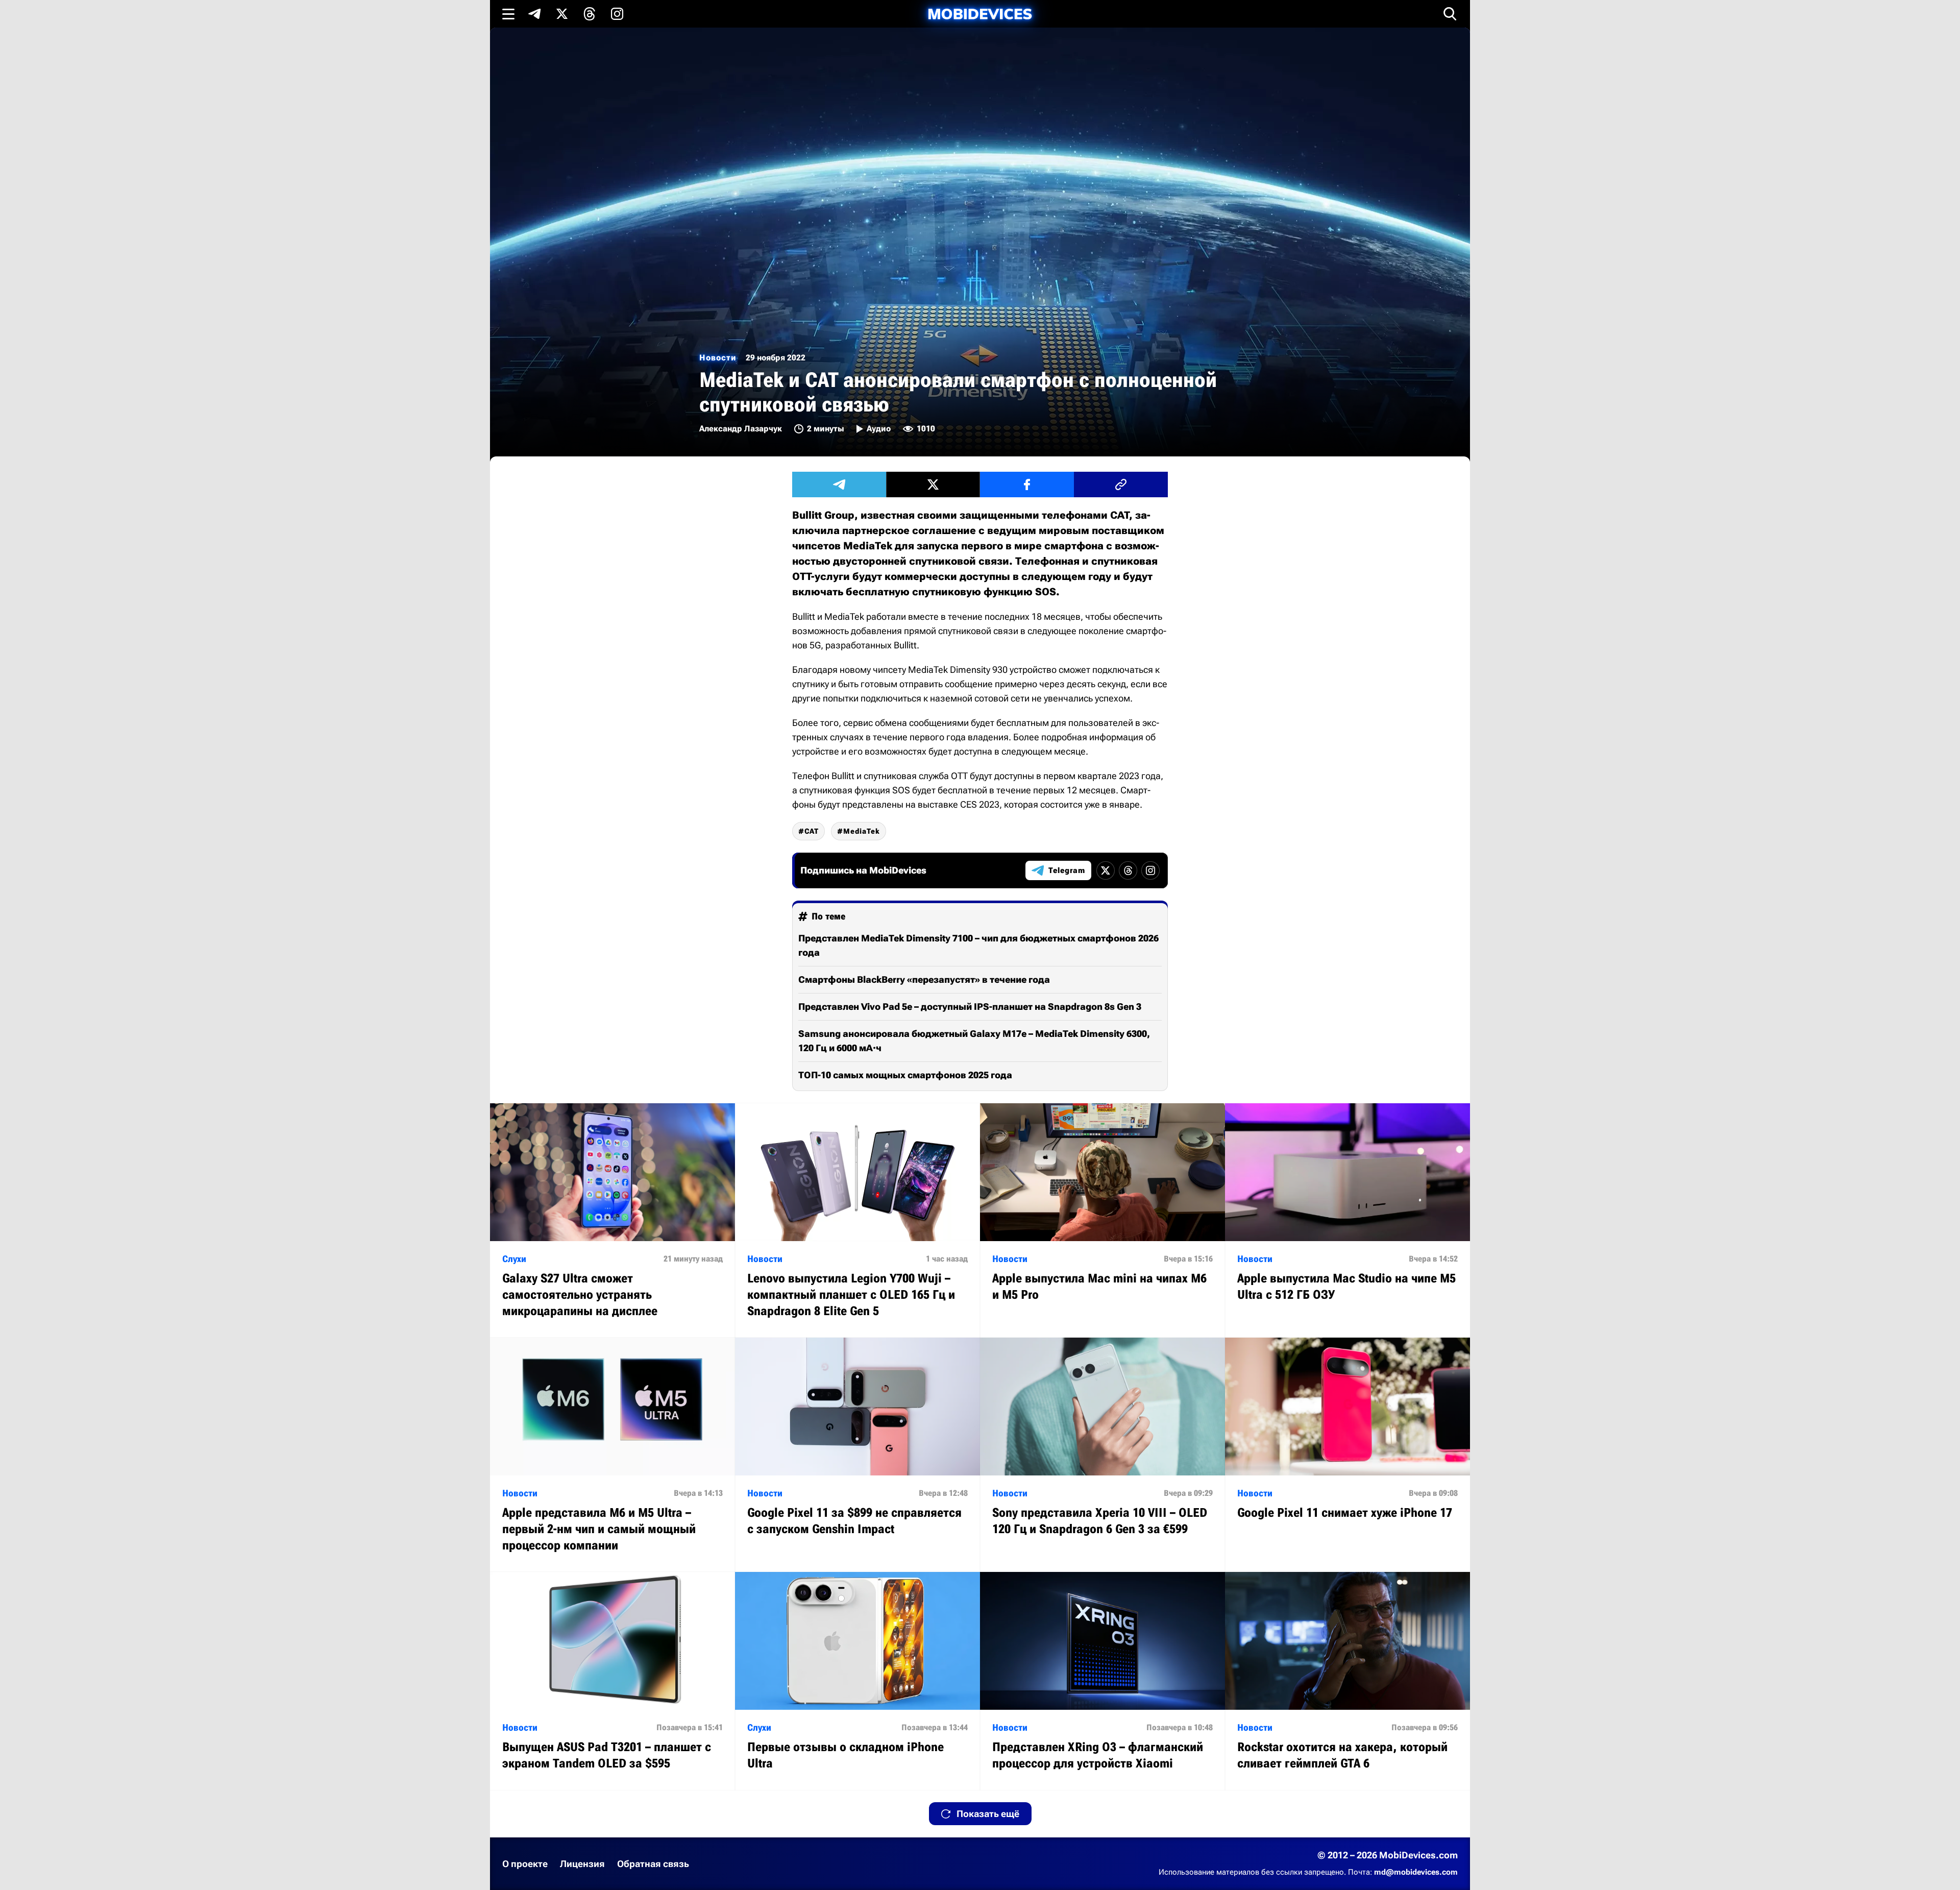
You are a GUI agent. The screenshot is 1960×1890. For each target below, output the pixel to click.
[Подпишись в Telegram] (534, 14)
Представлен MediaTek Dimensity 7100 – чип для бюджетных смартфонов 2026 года (978, 945)
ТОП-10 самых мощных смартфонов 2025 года (905, 1075)
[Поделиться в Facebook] (1027, 484)
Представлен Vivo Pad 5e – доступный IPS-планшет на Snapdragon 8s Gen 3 (970, 1007)
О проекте (525, 1864)
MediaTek (862, 831)
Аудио (879, 429)
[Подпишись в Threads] (590, 14)
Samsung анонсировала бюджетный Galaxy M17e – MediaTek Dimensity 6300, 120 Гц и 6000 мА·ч (974, 1041)
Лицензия (582, 1864)
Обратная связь (653, 1864)
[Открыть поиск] (1450, 14)
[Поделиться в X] (933, 484)
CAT (812, 831)
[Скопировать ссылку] (1121, 484)
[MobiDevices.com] (980, 14)
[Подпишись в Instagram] (617, 14)
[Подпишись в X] (562, 14)
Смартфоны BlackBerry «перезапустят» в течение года (924, 979)
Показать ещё (988, 1814)
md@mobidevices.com (1416, 1872)
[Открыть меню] (508, 14)
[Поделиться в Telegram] (839, 484)
